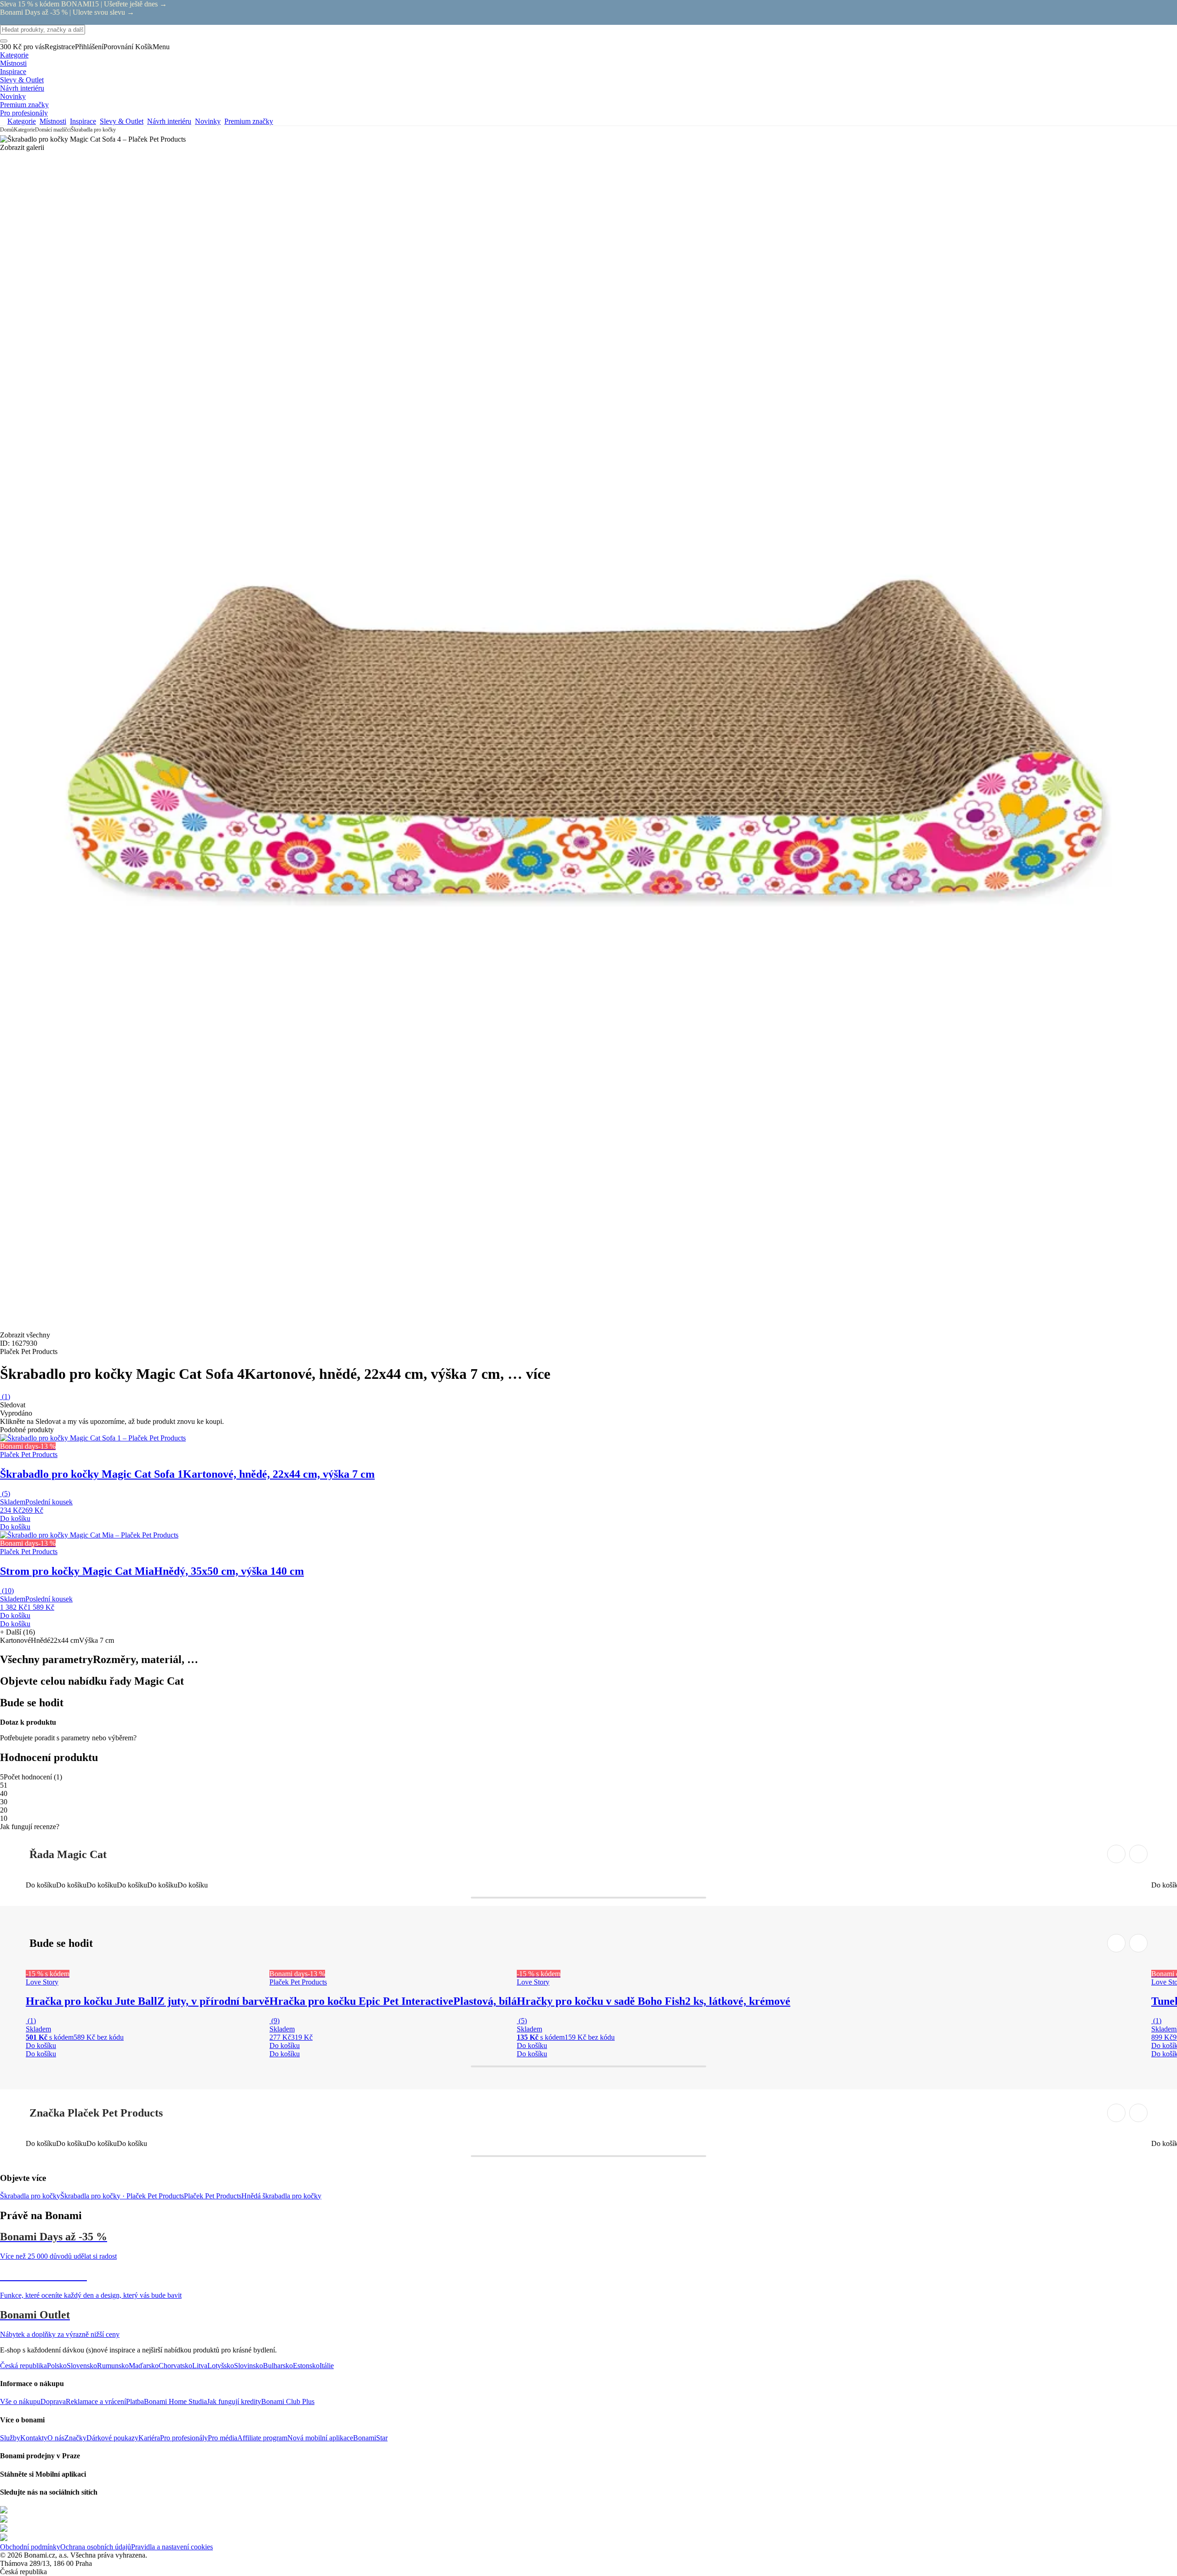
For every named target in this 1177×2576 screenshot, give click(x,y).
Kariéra (149, 2438)
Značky (75, 2438)
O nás (56, 2438)
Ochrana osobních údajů (96, 2547)
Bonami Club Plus (288, 2401)
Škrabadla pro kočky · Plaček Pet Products (122, 2196)
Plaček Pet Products (213, 2196)
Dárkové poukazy (112, 2438)
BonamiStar (370, 2438)
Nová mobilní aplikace (320, 2438)
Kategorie (24, 130)
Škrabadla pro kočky (93, 130)
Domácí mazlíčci (53, 130)
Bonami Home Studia (175, 2401)
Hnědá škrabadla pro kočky (281, 2196)
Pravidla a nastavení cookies (172, 2547)
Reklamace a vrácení (96, 2401)
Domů (7, 130)
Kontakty (34, 2438)
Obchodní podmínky (30, 2547)
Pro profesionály (184, 2438)
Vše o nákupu (20, 2401)
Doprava (53, 2401)
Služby (10, 2438)
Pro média (223, 2438)
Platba (135, 2401)
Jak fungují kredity (234, 2401)
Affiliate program (262, 2438)
